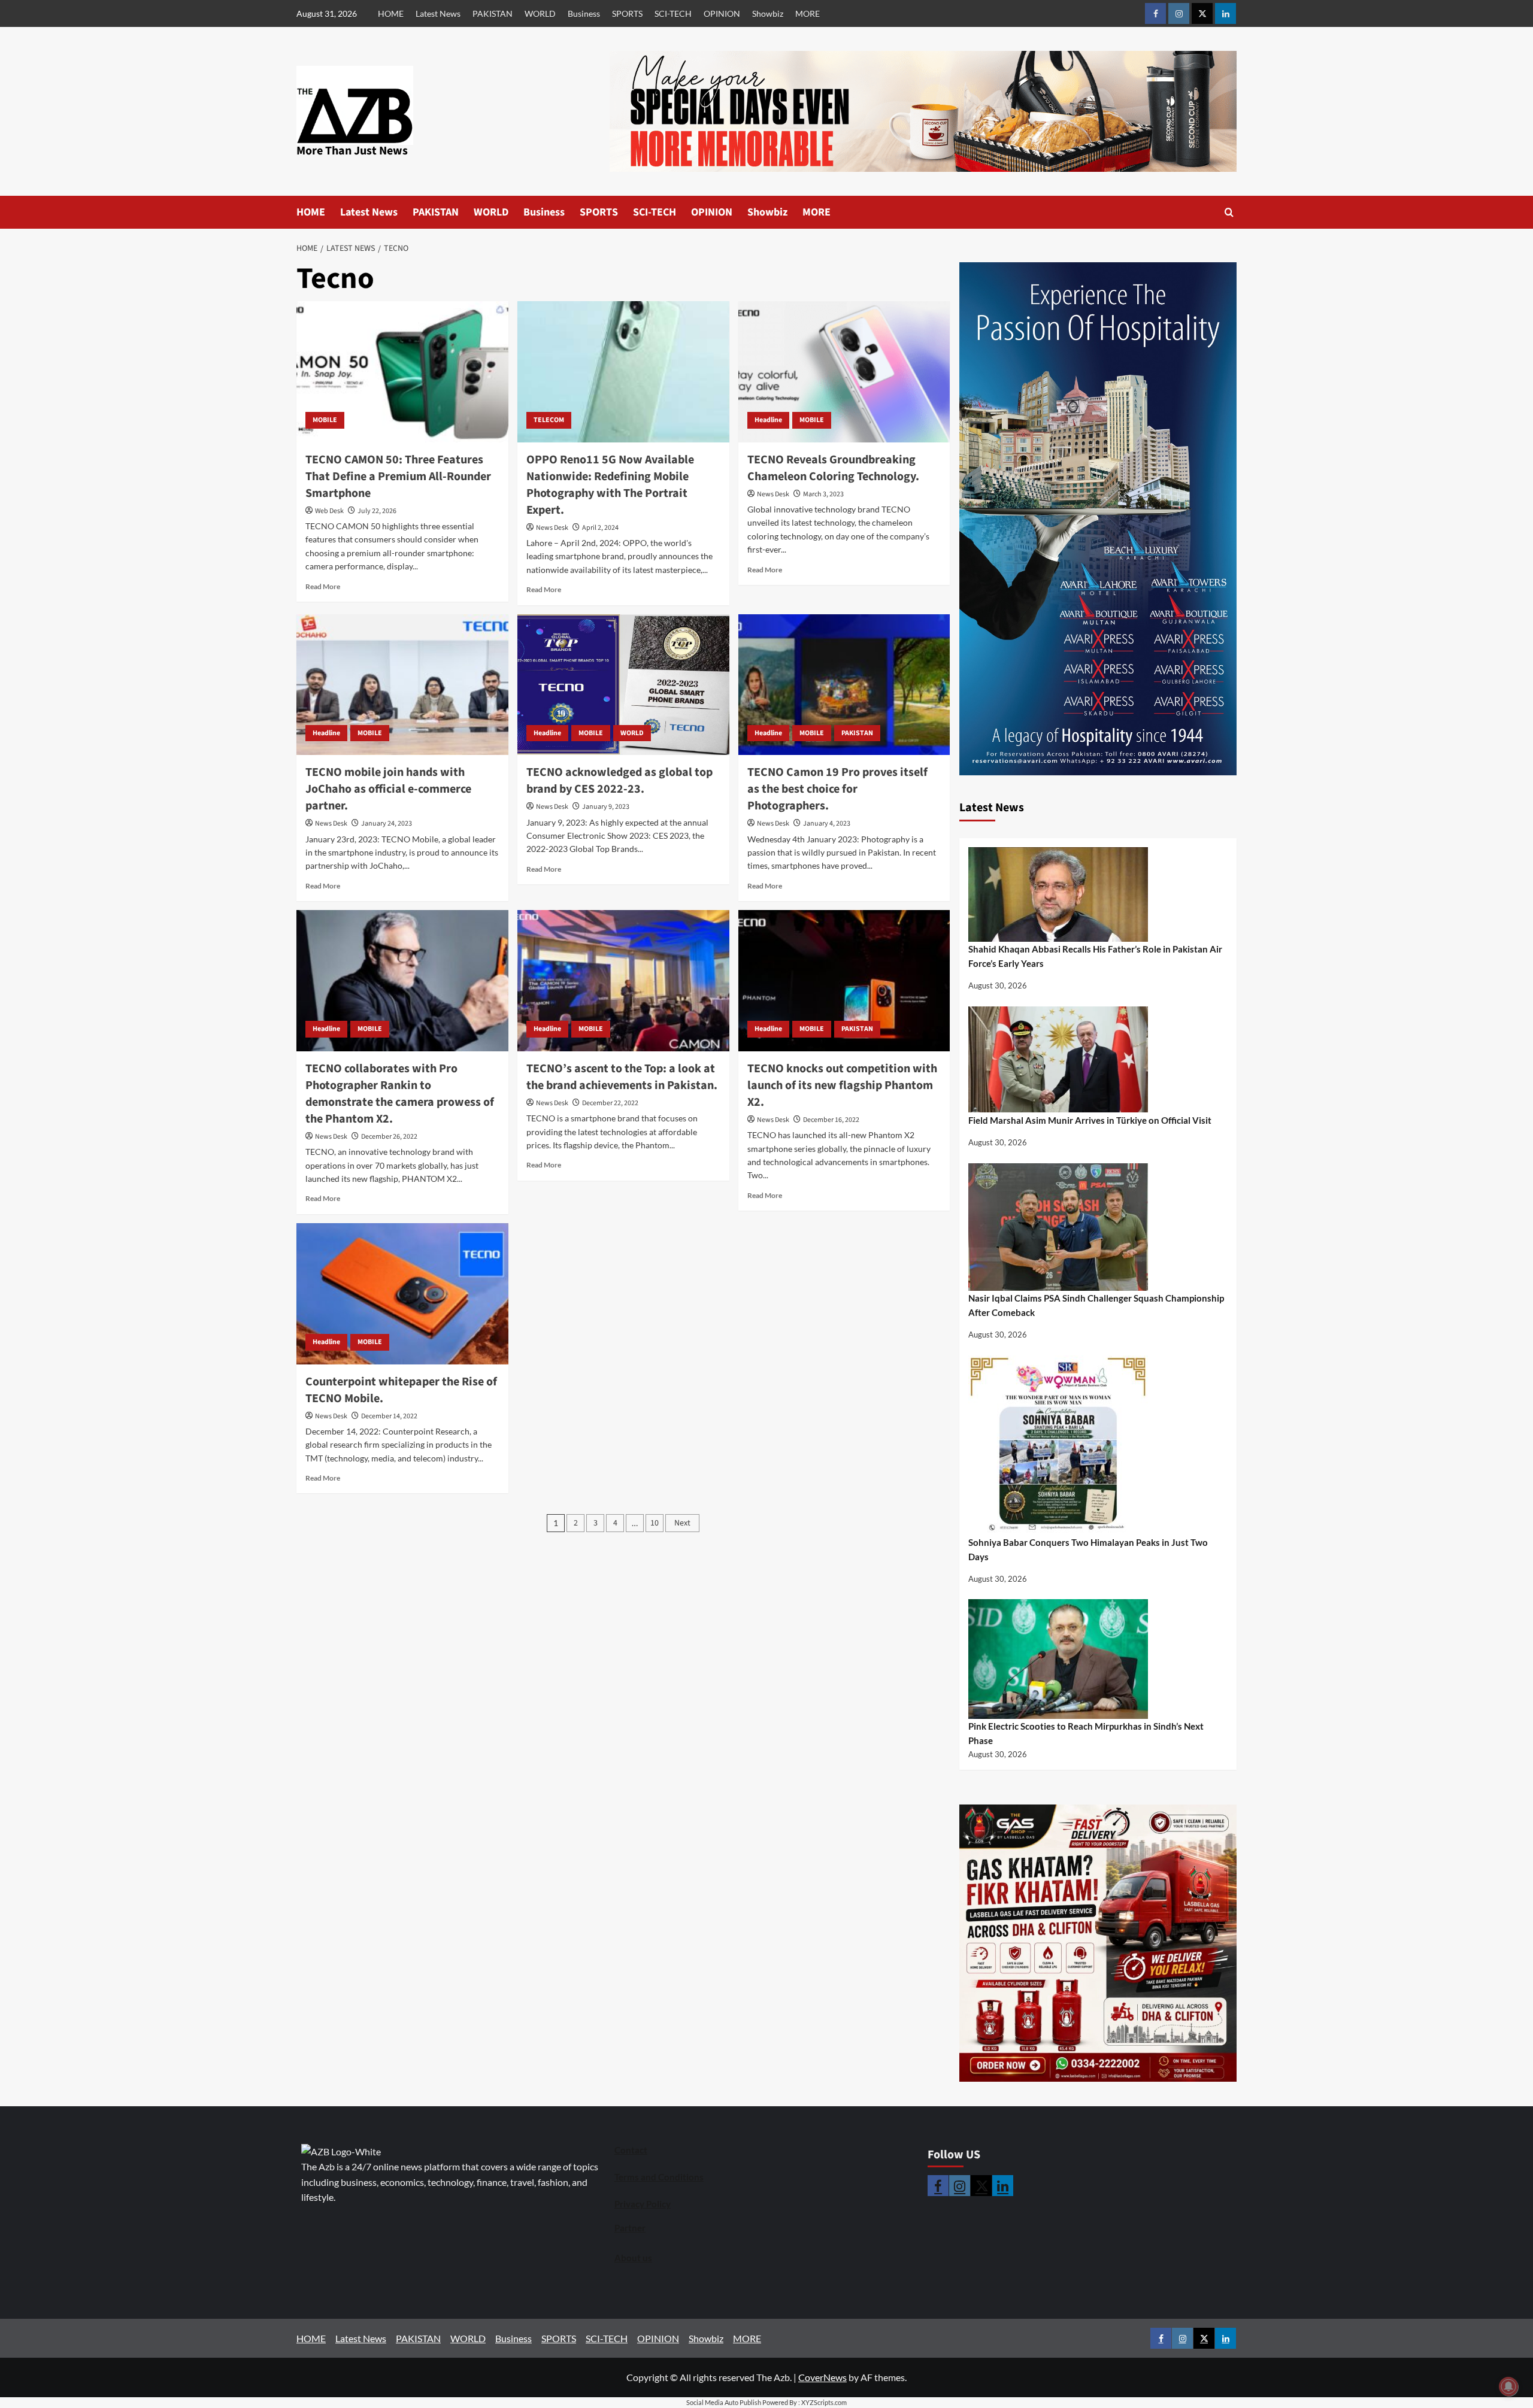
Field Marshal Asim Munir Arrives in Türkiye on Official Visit (1090, 1120)
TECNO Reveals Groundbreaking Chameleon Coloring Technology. (833, 468)
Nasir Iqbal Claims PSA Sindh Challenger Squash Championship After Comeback (1096, 1305)
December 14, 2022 (389, 1416)
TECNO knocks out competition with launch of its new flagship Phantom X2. (842, 1085)
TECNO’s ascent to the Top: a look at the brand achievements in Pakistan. (622, 1077)
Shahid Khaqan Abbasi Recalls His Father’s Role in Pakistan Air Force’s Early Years (1095, 956)
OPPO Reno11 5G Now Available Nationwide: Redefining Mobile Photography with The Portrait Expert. (610, 485)
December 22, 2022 (610, 1103)
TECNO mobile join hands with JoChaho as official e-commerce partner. (388, 789)
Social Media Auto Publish (724, 2402)
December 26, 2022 (389, 1137)
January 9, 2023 (606, 807)
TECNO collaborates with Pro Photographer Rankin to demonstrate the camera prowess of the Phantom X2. (400, 1094)
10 (655, 1523)
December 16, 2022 (831, 1120)
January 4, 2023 (827, 824)
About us (633, 2258)
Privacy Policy (643, 2204)
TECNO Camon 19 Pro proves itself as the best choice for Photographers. (837, 789)
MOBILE (325, 420)
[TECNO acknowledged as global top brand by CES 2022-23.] (623, 685)
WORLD (540, 13)
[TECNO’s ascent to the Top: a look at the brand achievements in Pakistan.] (623, 981)
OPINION (722, 13)
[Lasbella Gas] (1098, 1943)
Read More (323, 586)
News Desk (552, 528)
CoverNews (822, 2377)
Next (682, 1523)
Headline (768, 420)
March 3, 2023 (823, 494)
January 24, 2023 (387, 824)
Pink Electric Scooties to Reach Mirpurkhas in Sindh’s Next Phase (1086, 1733)
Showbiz (768, 13)
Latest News (438, 13)
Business (584, 13)
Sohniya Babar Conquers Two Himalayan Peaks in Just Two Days (1088, 1549)
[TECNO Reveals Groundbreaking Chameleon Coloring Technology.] (844, 372)
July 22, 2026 (377, 511)
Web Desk (329, 511)
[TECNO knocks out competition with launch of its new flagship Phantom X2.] (844, 981)
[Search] (1229, 212)
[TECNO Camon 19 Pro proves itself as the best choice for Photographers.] (844, 685)
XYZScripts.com (824, 2402)
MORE (808, 13)
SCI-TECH (673, 13)
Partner (630, 2228)
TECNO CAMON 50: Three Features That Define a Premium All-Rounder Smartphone (398, 477)
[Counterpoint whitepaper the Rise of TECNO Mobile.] (402, 1294)
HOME (391, 13)
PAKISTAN (493, 13)
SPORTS (627, 13)
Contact (631, 2150)
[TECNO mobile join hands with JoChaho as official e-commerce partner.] (402, 685)
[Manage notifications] (1508, 2386)
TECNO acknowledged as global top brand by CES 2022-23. (619, 781)
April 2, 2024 (600, 528)
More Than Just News (352, 151)
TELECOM (549, 420)
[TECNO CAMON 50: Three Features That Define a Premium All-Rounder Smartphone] (402, 372)
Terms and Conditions (659, 2177)
